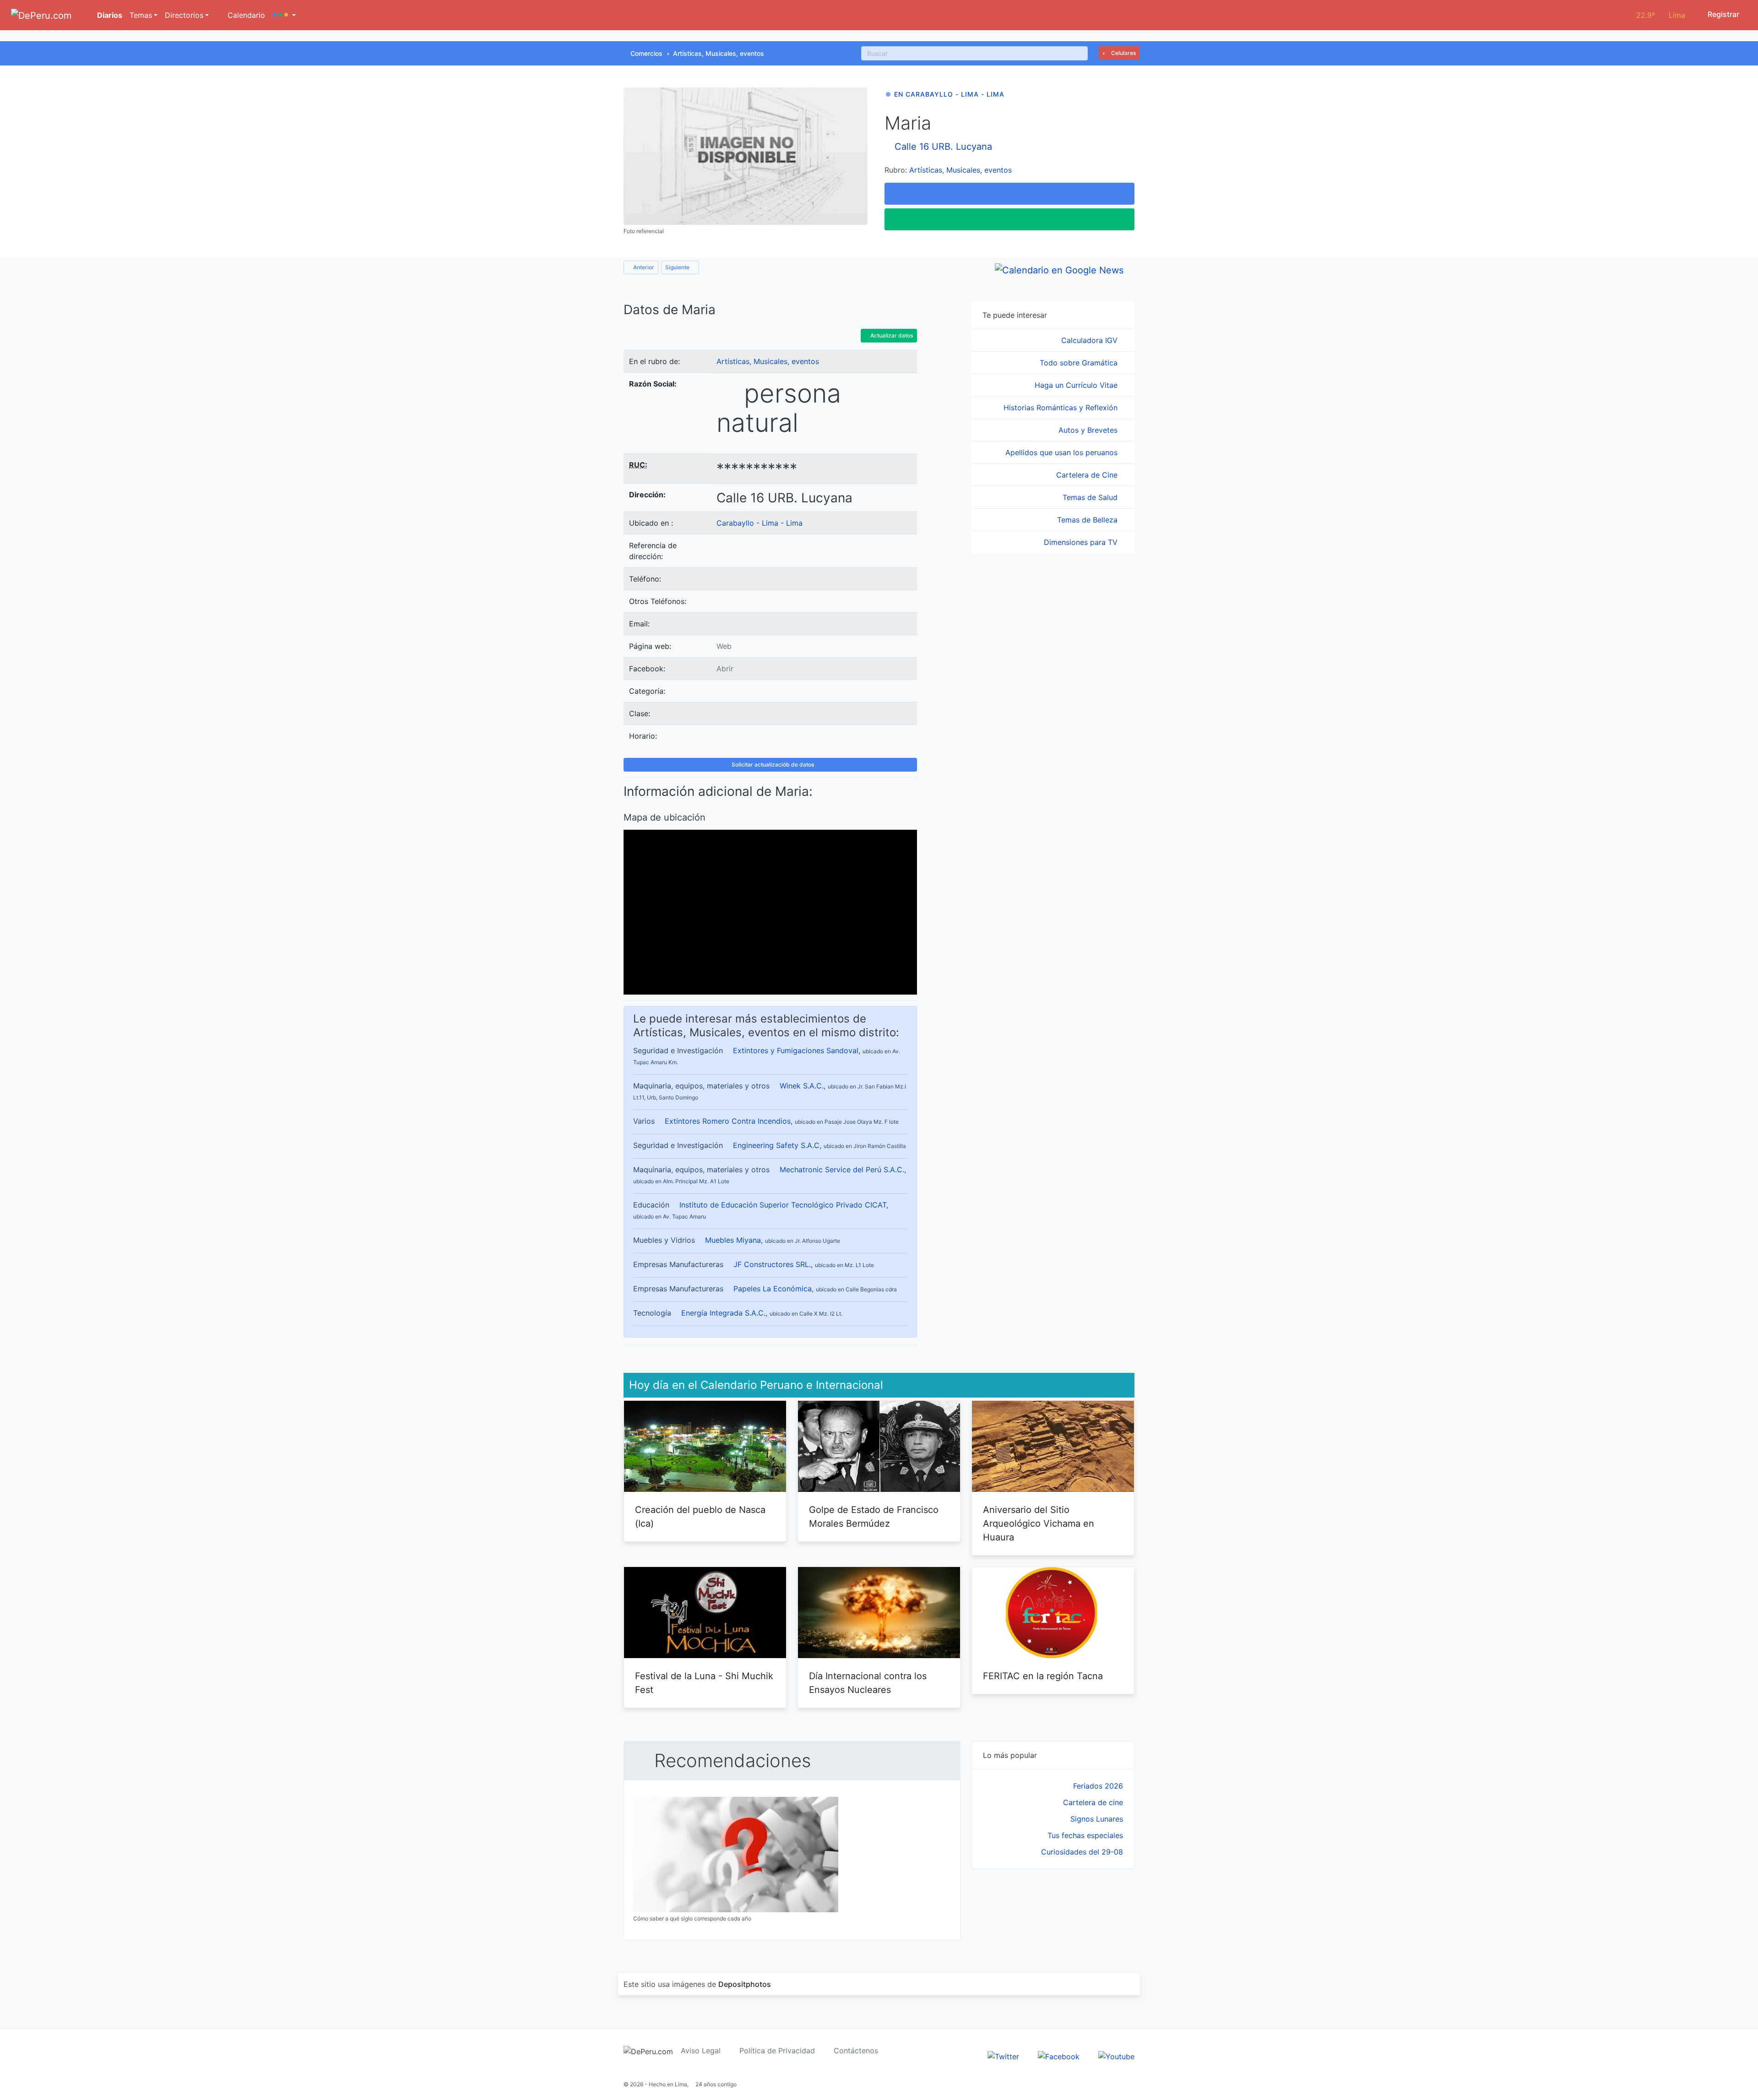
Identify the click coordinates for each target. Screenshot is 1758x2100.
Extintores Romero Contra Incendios (728, 1121)
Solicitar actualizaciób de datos (772, 764)
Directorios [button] (184, 15)
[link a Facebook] (1059, 2056)
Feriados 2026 (1098, 1786)
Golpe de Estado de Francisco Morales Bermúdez (874, 1517)
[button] (284, 15)
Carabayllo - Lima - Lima (760, 523)
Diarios (109, 15)
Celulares (1123, 53)
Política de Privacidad (777, 2051)
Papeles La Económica (773, 1289)
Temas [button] (141, 15)
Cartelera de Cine (1088, 475)
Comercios (646, 53)
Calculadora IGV (1091, 340)
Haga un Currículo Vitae (1077, 385)
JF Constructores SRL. (772, 1264)
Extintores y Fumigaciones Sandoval (796, 1050)
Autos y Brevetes (1089, 430)
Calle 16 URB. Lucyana (943, 147)
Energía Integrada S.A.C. (723, 1313)
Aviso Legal (701, 2051)
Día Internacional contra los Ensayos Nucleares (868, 1683)
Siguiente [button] (678, 267)
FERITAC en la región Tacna (1043, 1676)
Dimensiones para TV (1082, 542)
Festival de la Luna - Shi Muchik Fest (704, 1683)
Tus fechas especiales (1085, 1835)
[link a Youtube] (1116, 2056)
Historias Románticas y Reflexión (1062, 408)
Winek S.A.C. (802, 1086)
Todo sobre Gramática (1080, 363)
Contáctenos (856, 2051)
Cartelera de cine (1093, 1802)
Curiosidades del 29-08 (1082, 1852)
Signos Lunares (1097, 1819)
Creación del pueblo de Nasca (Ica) (700, 1517)
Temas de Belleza (1088, 520)
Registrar (1723, 14)
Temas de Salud (1091, 497)
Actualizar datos (891, 335)
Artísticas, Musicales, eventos (719, 53)
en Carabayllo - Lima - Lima (949, 94)
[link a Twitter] (1003, 2056)
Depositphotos (745, 1984)
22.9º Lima (1661, 15)
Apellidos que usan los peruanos (1063, 452)
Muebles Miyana (733, 1240)
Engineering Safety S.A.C (776, 1145)
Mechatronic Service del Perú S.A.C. (842, 1170)
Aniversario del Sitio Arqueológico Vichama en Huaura (1039, 1523)
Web (724, 646)
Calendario (245, 15)
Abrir (725, 669)
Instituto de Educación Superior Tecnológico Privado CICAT (783, 1205)
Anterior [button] (643, 267)
